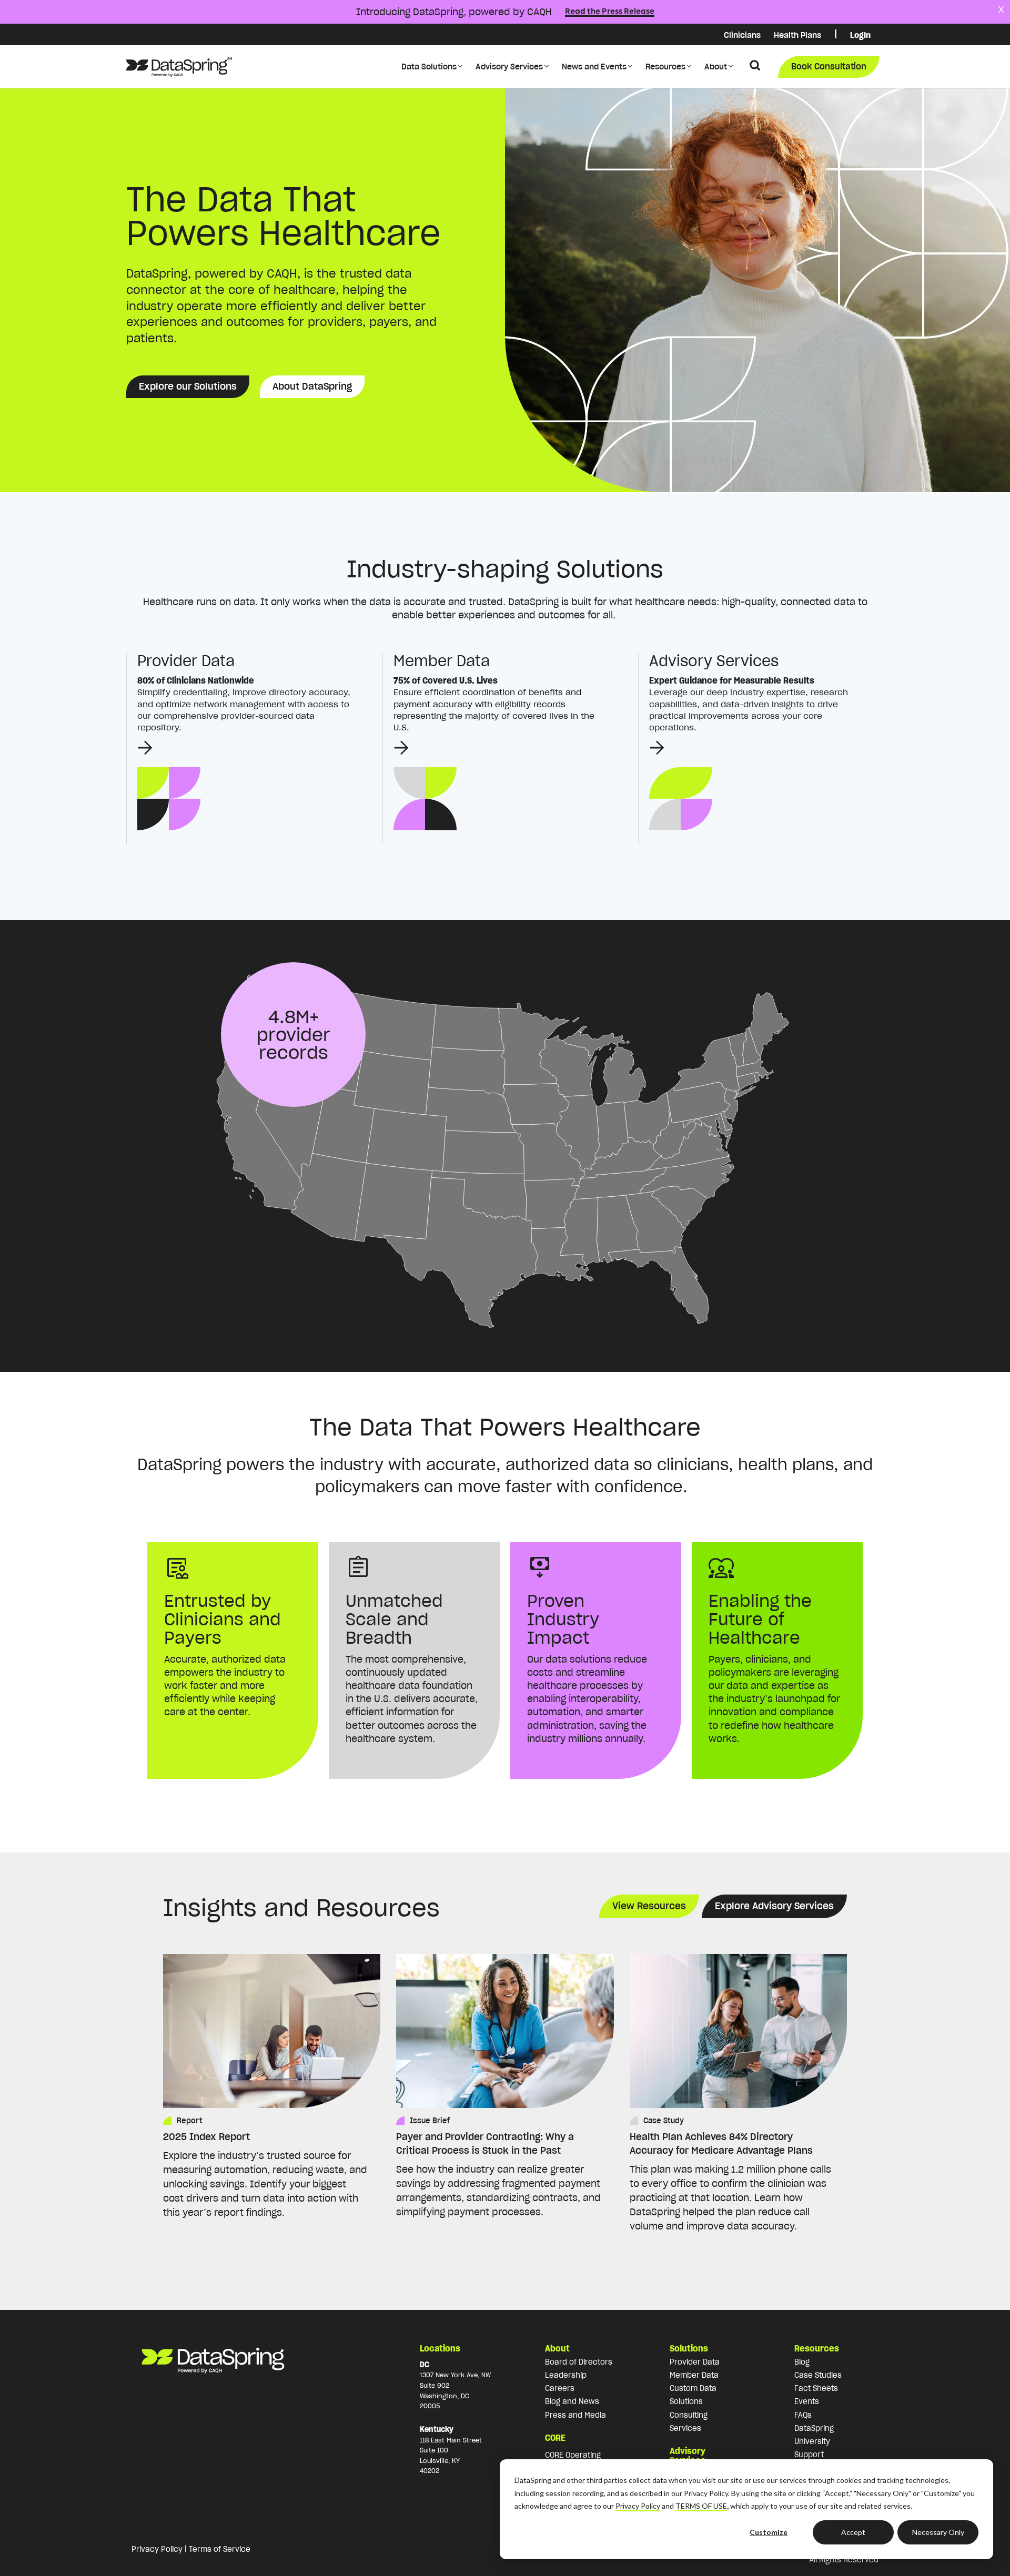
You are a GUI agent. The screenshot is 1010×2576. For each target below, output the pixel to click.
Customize (769, 2532)
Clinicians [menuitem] (742, 35)
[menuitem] (836, 35)
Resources (665, 67)
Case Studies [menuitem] (818, 2375)
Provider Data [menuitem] (695, 2362)
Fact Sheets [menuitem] (816, 2388)
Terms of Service (220, 2549)
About (716, 67)
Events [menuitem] (807, 2401)
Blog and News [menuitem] (572, 2401)
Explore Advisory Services (774, 1906)
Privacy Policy (638, 2506)
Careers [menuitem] (560, 2388)
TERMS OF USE (701, 2506)
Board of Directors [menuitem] (579, 2362)
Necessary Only (938, 2532)
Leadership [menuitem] (566, 2375)
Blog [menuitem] (802, 2362)
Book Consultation (829, 66)
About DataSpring (312, 386)
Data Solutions (429, 67)
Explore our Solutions (188, 386)
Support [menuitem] (809, 2455)
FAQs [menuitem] (803, 2415)
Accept (853, 2532)
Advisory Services (509, 67)
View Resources (649, 1906)
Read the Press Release (610, 12)
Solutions (689, 2348)
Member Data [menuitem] (694, 2375)
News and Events (594, 67)
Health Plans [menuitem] (797, 35)
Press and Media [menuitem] (575, 2415)
